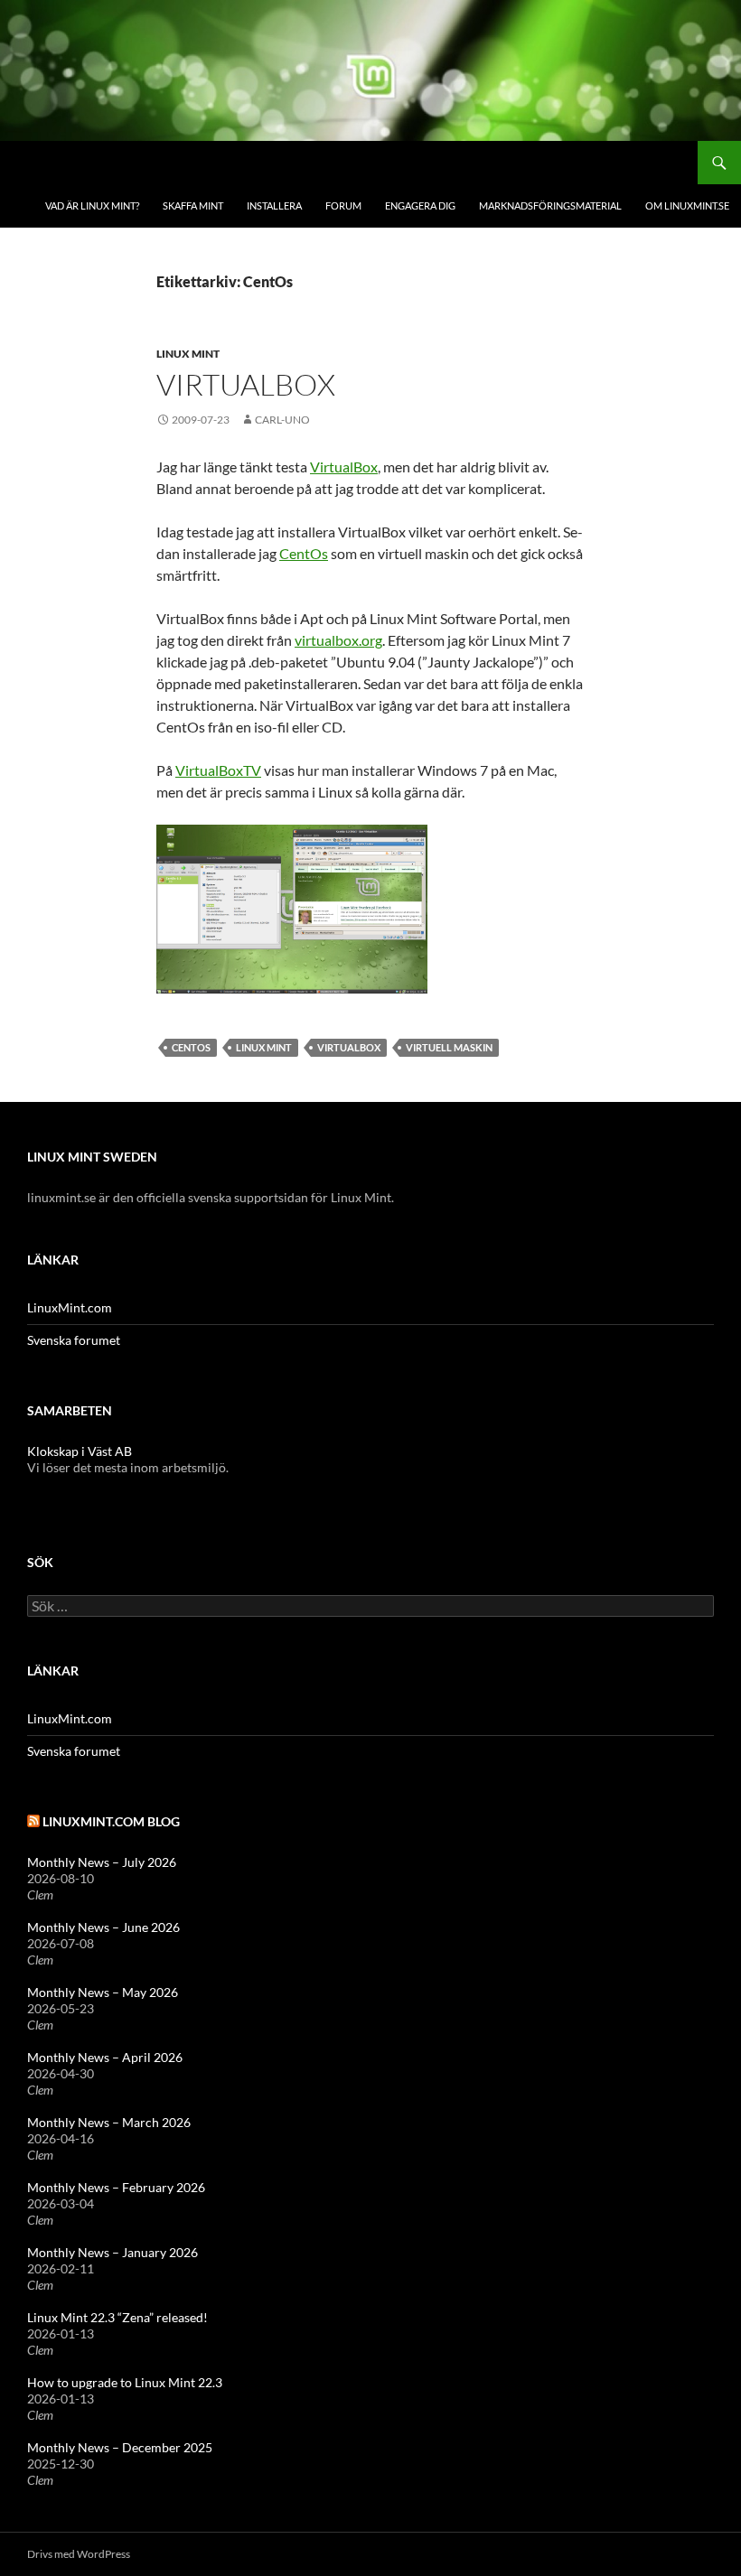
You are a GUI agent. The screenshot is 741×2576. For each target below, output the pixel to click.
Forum (343, 205)
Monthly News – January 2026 (113, 2252)
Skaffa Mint (193, 205)
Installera (274, 205)
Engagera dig (420, 205)
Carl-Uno (282, 420)
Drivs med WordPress (79, 2554)
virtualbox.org (338, 640)
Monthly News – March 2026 (109, 2122)
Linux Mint (188, 354)
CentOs (304, 553)
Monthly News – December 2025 (120, 2447)
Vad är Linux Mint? (92, 205)
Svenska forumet (74, 1340)
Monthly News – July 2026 (102, 1862)
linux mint (264, 1047)
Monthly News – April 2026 (105, 2057)
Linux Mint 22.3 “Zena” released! (117, 2317)
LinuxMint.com (70, 1307)
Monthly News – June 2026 (103, 1927)
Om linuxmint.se (687, 205)
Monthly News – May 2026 (103, 1992)
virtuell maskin (449, 1047)
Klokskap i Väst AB (80, 1451)
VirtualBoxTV (218, 770)
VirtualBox (246, 384)
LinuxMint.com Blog (111, 1821)
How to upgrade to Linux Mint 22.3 (125, 2382)
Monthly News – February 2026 (116, 2187)
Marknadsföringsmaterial (550, 205)
